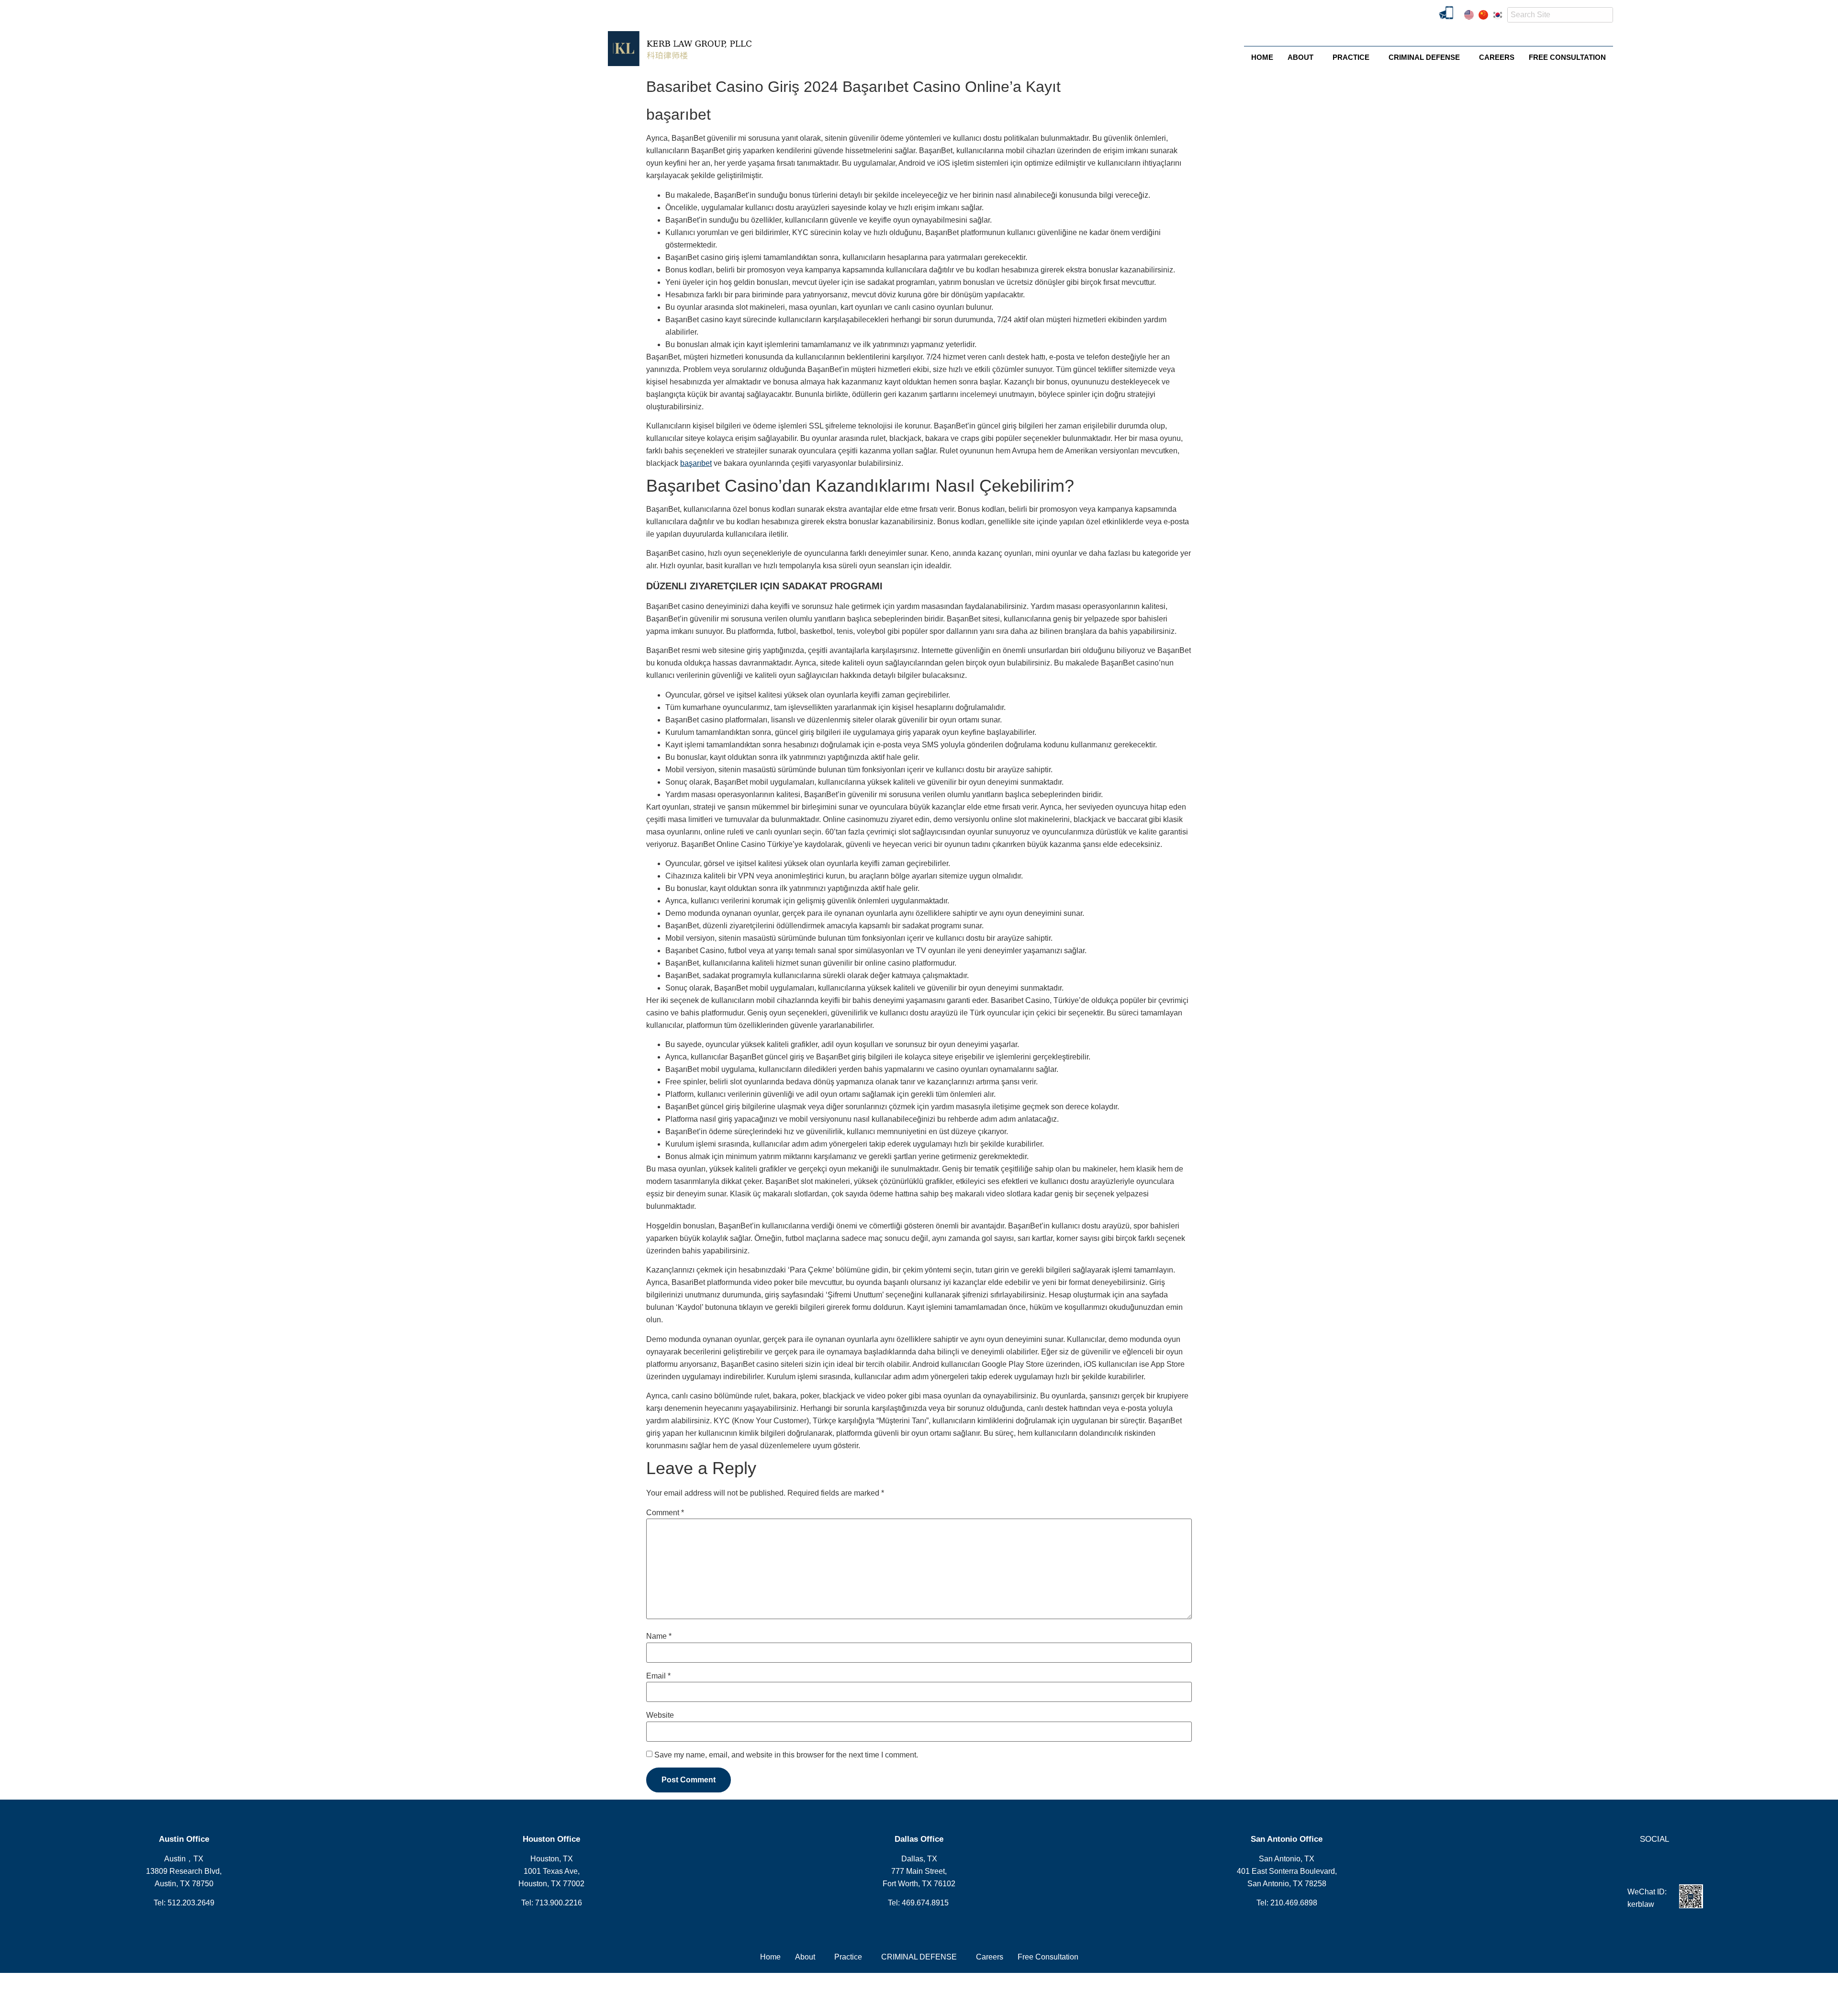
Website (660, 1715)
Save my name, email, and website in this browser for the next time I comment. (786, 1755)
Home (1262, 57)
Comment (665, 1513)
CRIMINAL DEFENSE (1424, 57)
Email (658, 1676)
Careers (1497, 57)
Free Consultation (1567, 57)
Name (659, 1636)
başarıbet (696, 463)
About (1300, 57)
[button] (1303, 57)
